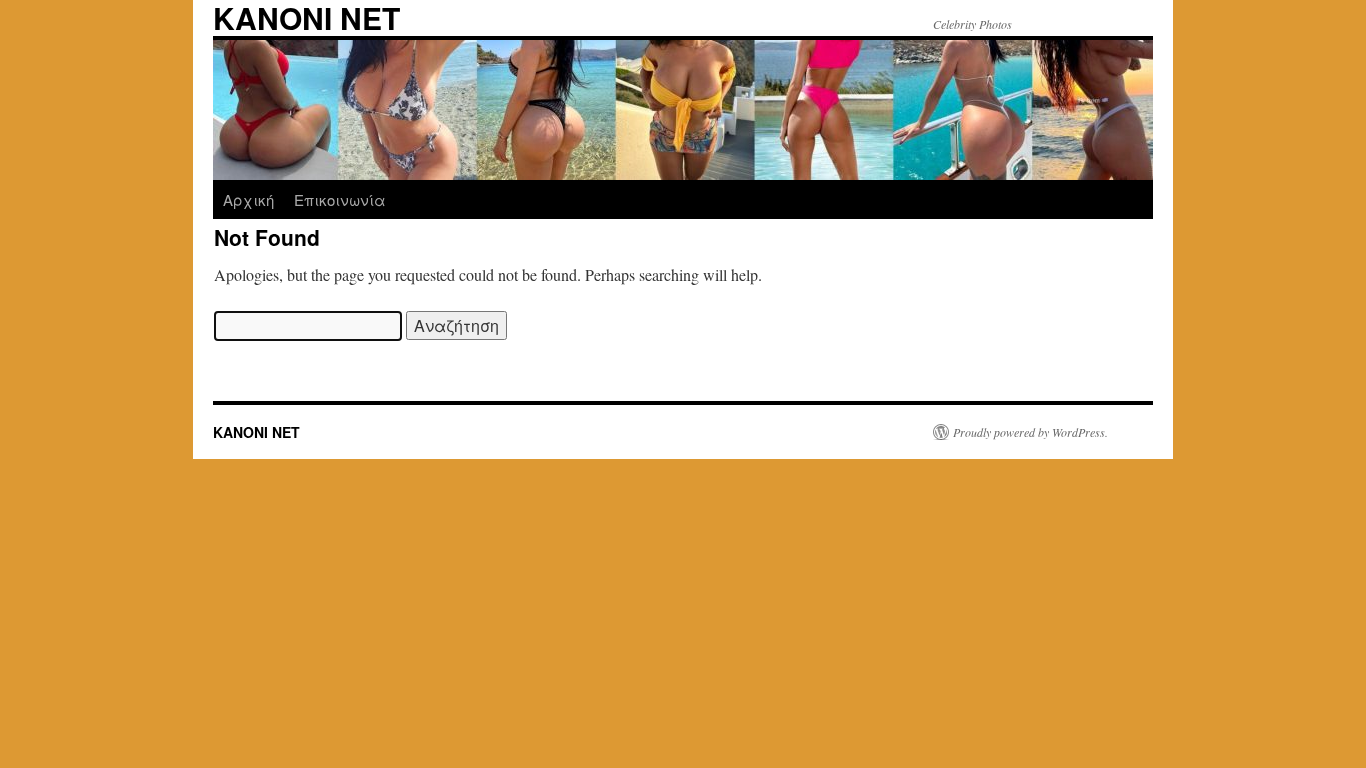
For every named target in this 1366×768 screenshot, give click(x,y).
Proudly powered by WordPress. (1030, 432)
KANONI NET (256, 432)
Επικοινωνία (340, 199)
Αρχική (248, 199)
